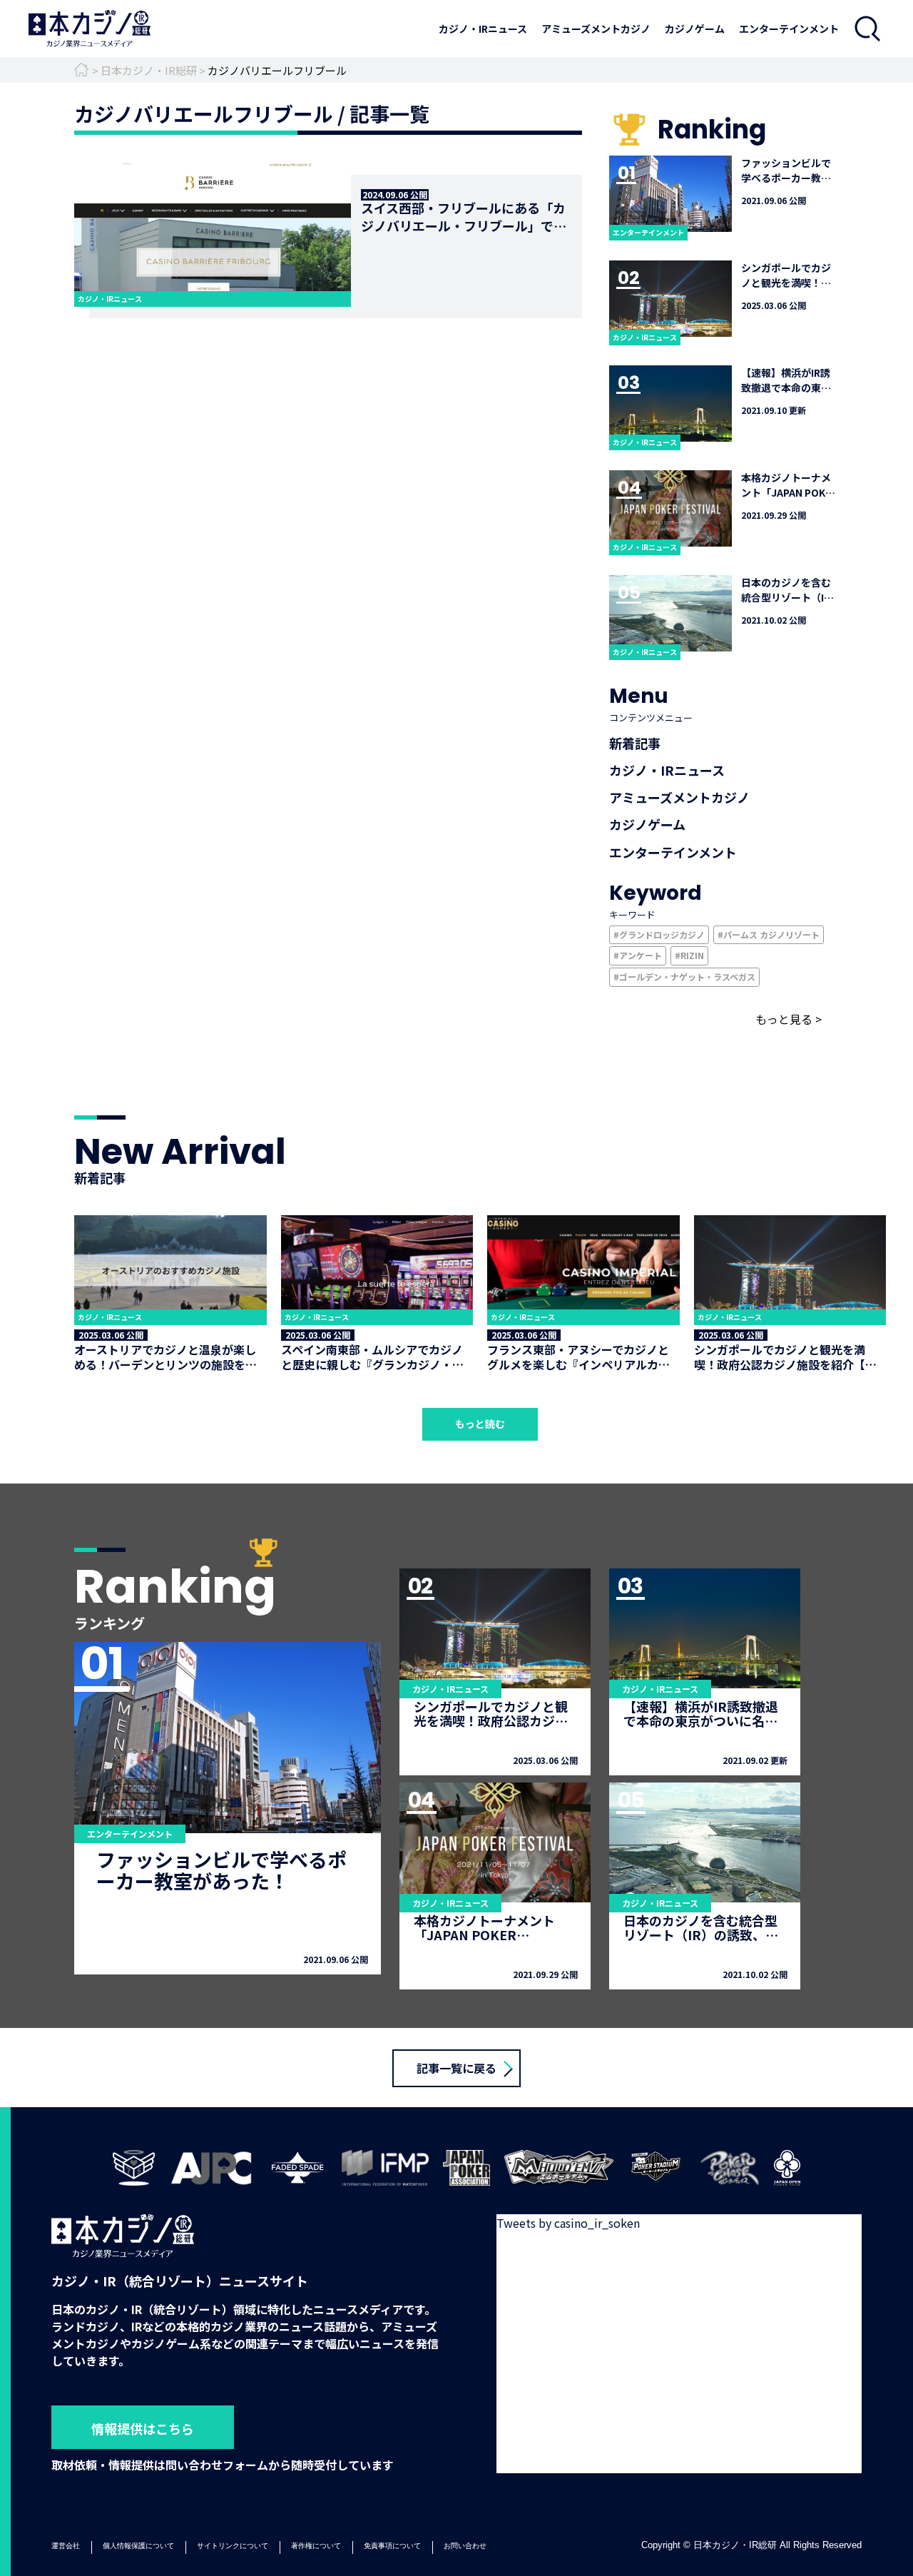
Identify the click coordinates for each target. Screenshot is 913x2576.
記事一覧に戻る (456, 2068)
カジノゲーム (695, 29)
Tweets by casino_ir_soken (568, 2223)
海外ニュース (483, 66)
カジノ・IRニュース (483, 29)
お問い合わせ (465, 2546)
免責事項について (392, 2546)
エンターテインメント (789, 29)
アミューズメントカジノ (596, 29)
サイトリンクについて (233, 2546)
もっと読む (480, 1424)
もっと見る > (789, 1019)
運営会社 (66, 2546)
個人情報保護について (138, 2546)
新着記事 (635, 743)
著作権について (316, 2546)
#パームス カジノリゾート (769, 934)
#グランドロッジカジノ (659, 934)
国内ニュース (483, 46)
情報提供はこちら (143, 2428)
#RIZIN (689, 955)
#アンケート (638, 955)
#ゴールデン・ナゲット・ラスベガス (684, 977)
